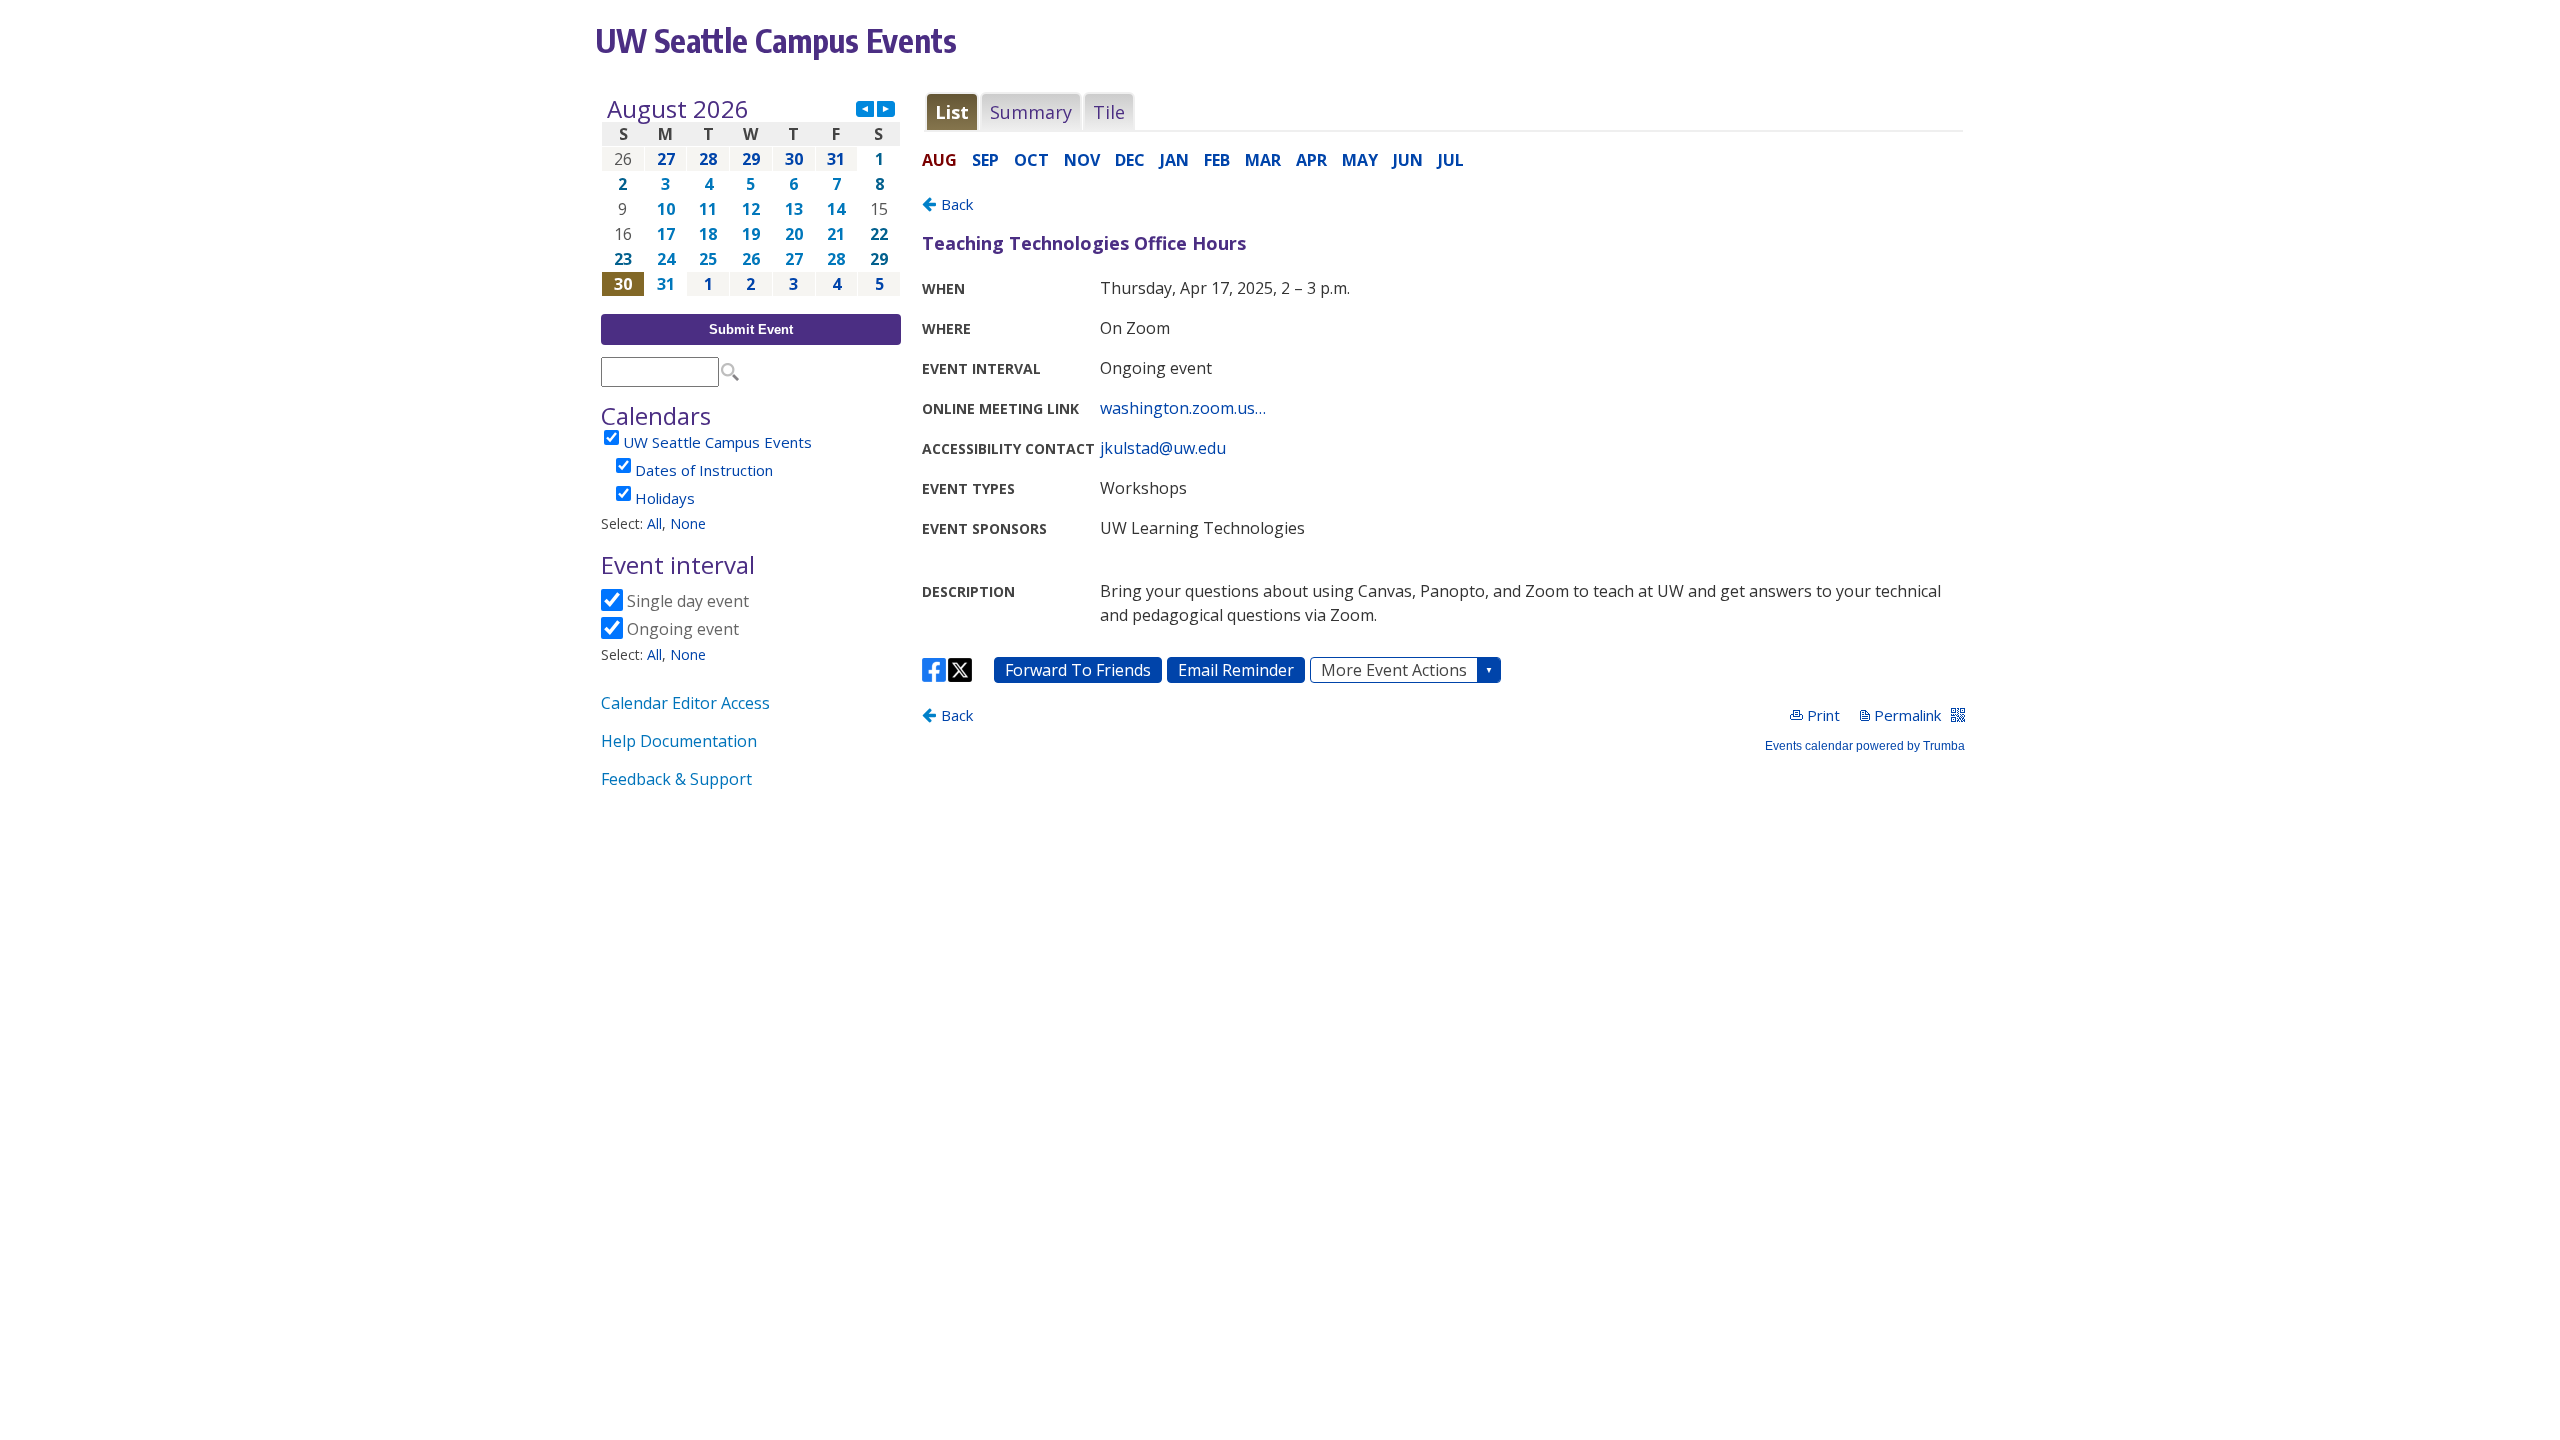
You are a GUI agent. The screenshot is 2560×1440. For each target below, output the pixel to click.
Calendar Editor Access (685, 703)
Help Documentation (679, 741)
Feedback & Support (676, 779)
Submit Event (751, 329)
